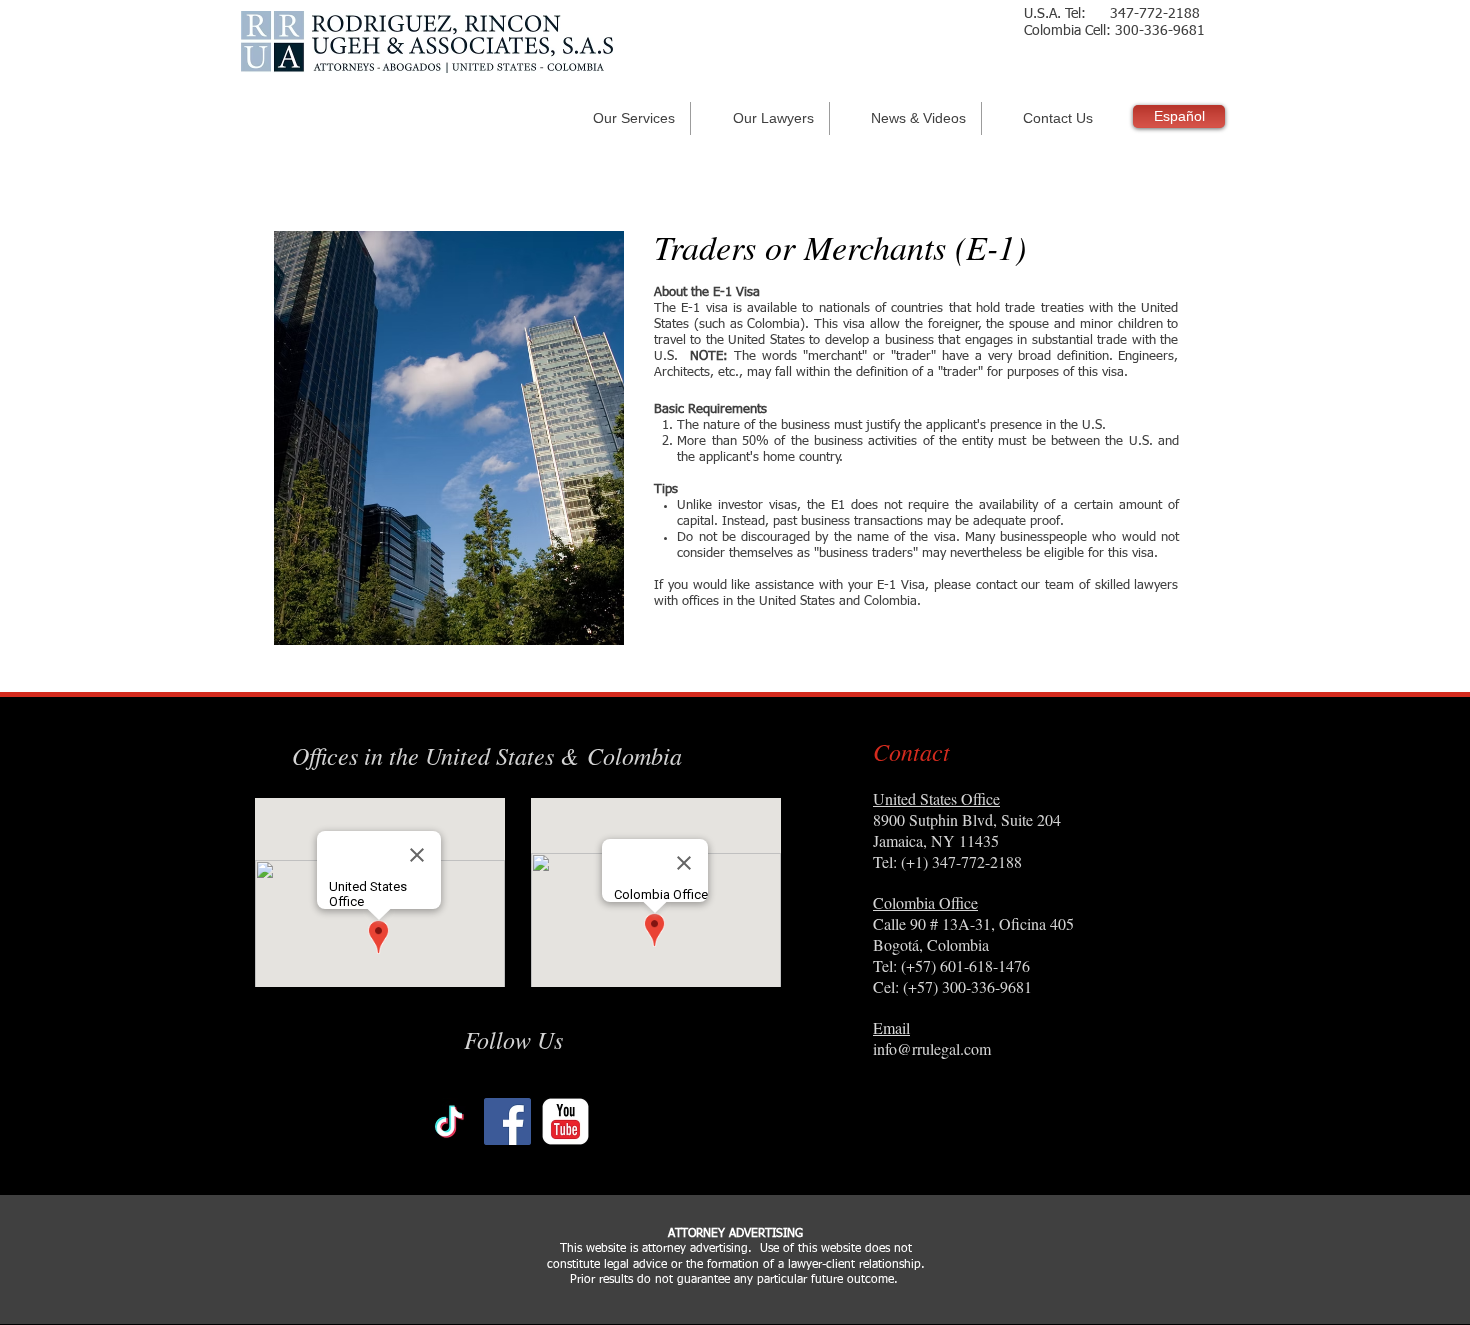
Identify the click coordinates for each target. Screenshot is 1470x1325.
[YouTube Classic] (565, 1121)
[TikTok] (449, 1121)
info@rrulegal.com (932, 1048)
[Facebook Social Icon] (507, 1121)
